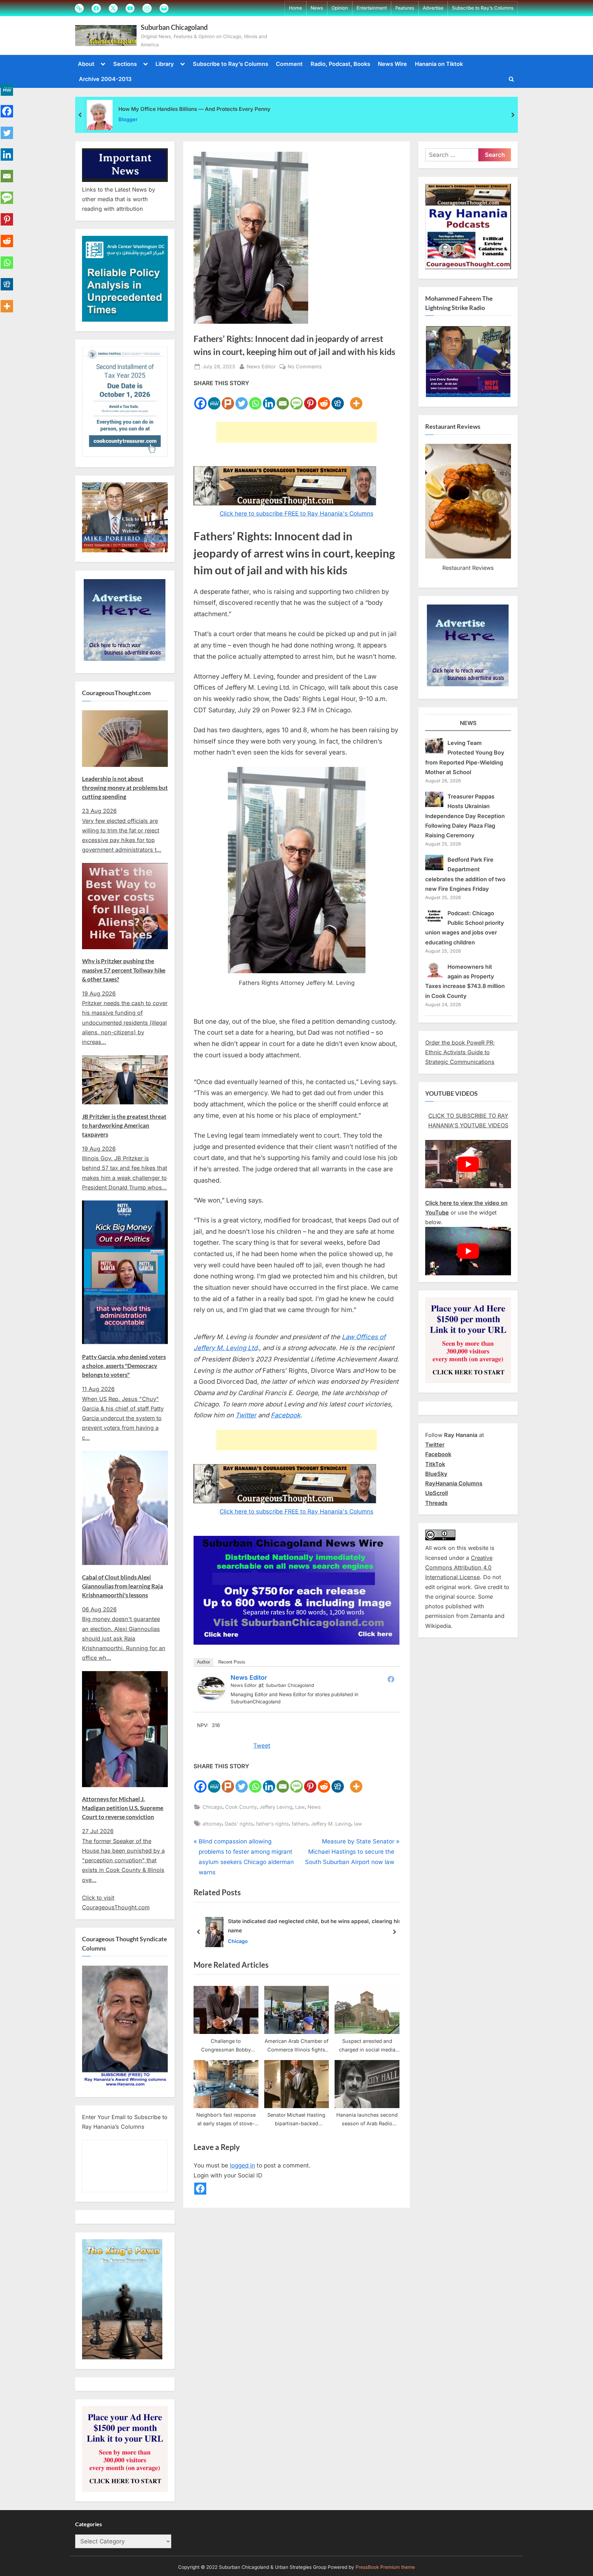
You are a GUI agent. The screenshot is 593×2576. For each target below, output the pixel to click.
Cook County (241, 1807)
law (358, 1824)
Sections (125, 64)
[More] (356, 399)
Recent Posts (232, 1662)
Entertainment (372, 8)
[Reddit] (324, 399)
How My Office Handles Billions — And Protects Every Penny (194, 109)
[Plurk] (228, 399)
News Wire (392, 64)
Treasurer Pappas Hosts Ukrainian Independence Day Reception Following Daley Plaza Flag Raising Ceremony (465, 816)
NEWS (468, 723)
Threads (436, 1503)
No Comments (305, 367)
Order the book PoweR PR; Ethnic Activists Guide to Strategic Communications (460, 1052)
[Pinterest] (310, 399)
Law (300, 1807)
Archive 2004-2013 (105, 79)
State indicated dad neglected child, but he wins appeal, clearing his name (314, 1926)
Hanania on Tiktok (439, 64)
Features (405, 8)
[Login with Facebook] (200, 2189)
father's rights (272, 1824)
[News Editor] (211, 1698)
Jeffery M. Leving (331, 1824)
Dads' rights (239, 1824)
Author (204, 1662)
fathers (300, 1824)
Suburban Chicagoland (174, 27)
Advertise (433, 8)
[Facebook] (200, 399)
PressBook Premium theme (385, 2567)
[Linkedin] (269, 399)
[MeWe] (214, 399)
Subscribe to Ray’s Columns (483, 8)
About (86, 64)
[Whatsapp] (255, 399)
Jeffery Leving (276, 1807)
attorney (212, 1824)
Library (165, 64)
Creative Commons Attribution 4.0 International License (459, 1568)
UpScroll (437, 1493)
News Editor (261, 366)
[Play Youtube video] (468, 1164)
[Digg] (338, 399)
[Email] (283, 399)
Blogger (128, 119)
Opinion (340, 8)
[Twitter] (242, 399)
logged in (242, 2165)
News (317, 8)
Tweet (262, 1746)
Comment (289, 64)
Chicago (212, 1807)
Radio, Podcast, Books (340, 64)
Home (295, 8)
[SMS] (296, 399)
